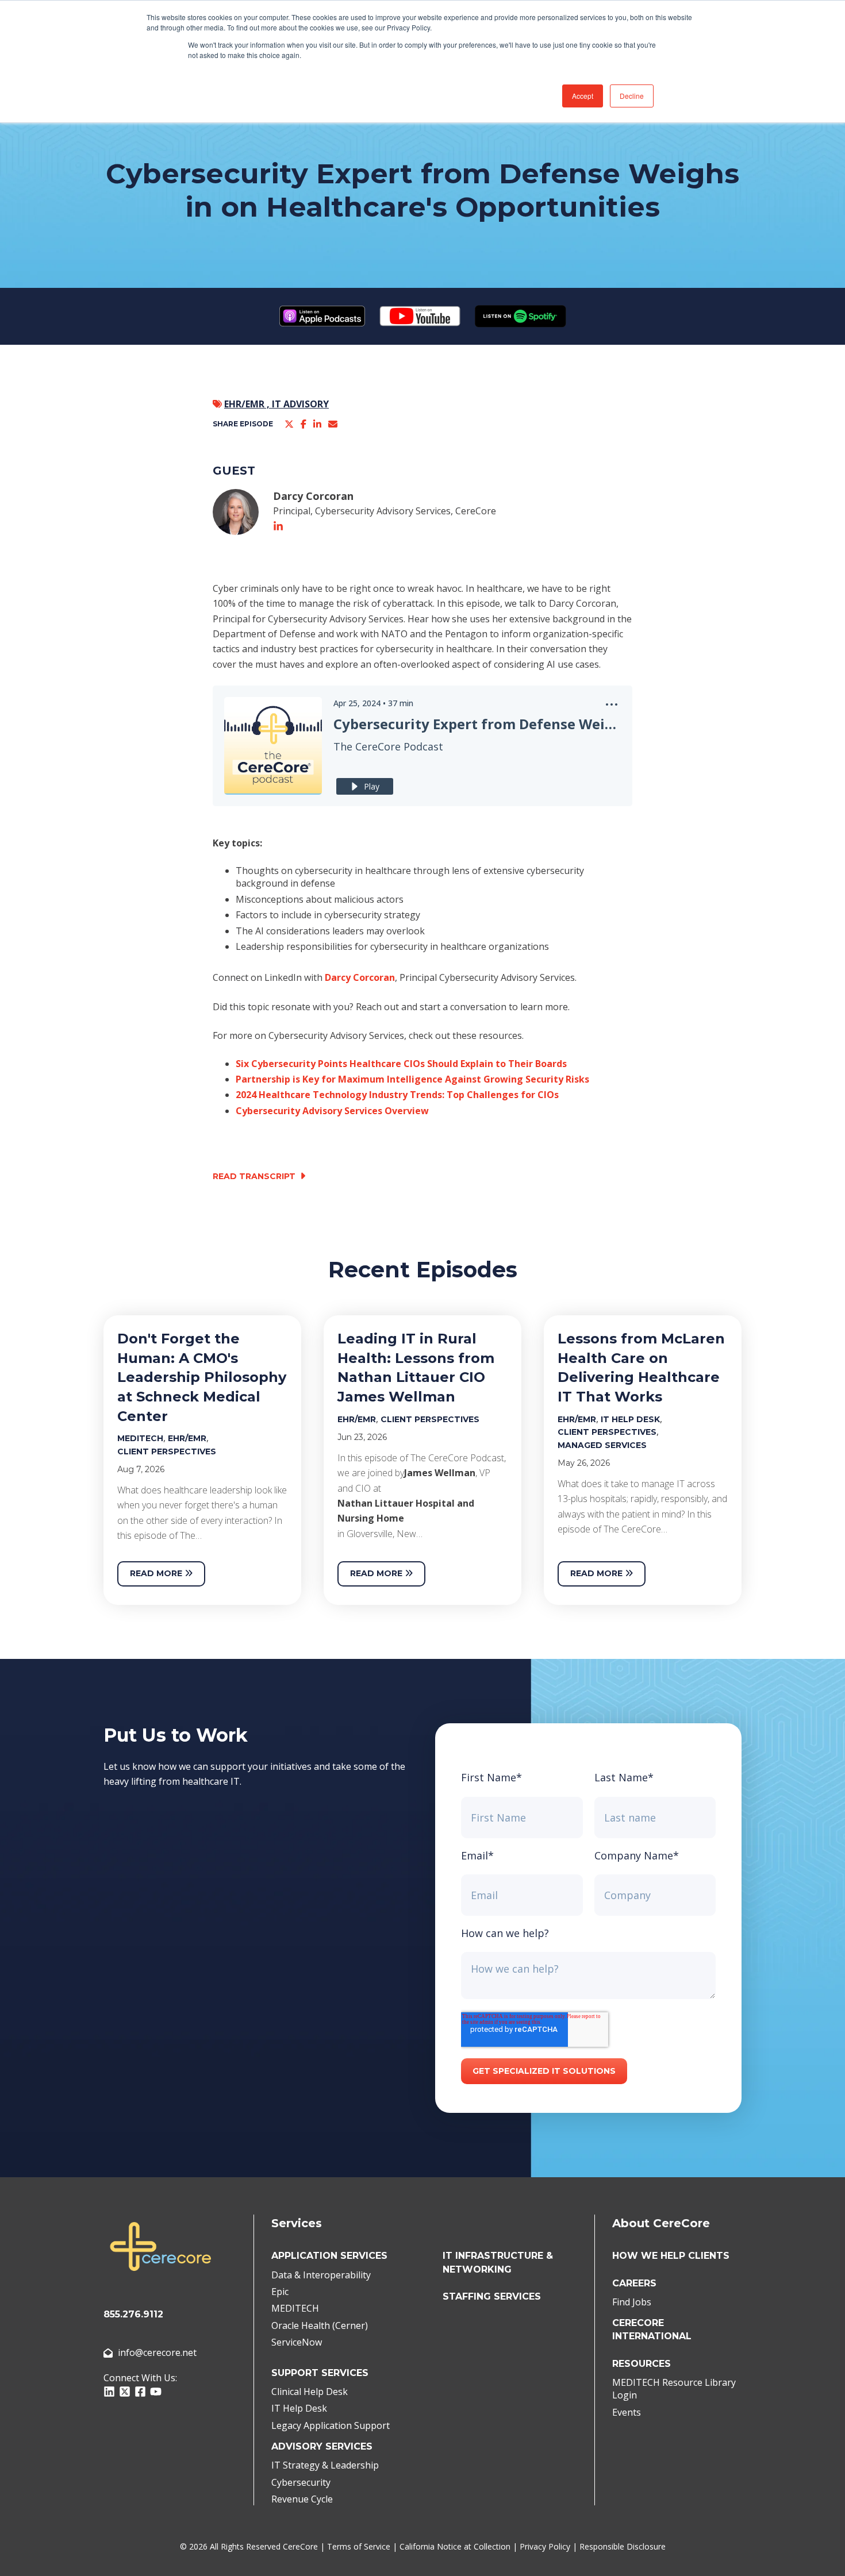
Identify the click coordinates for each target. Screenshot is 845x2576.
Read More (157, 1573)
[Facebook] (304, 424)
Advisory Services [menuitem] (322, 2446)
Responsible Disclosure (623, 2546)
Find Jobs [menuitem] (632, 2302)
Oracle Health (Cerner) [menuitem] (320, 2325)
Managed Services (602, 1445)
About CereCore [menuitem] (661, 2223)
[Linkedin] (317, 424)
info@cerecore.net (157, 2352)
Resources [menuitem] (642, 2364)
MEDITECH (140, 1438)
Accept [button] (583, 96)
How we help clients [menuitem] (671, 2256)
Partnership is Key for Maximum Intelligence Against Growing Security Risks (412, 1079)
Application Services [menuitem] (329, 2256)
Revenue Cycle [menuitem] (302, 2499)
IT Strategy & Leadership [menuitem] (325, 2465)
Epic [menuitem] (280, 2292)
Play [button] (372, 786)
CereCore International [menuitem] (652, 2329)
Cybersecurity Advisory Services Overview (332, 1111)
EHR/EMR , (248, 404)
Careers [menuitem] (634, 2283)
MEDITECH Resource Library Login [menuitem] (674, 2389)
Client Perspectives (167, 1451)
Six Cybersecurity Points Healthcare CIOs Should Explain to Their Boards (401, 1064)
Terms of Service (359, 2546)
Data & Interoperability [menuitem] (321, 2275)
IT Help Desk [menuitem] (299, 2408)
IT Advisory (300, 404)
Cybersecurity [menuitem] (301, 2482)
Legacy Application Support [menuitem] (331, 2425)
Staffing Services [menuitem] (492, 2296)
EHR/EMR (187, 1438)
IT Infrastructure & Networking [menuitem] (498, 2262)
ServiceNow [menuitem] (297, 2342)
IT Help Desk (630, 1419)
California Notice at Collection (455, 2546)
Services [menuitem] (297, 2223)
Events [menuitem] (627, 2412)
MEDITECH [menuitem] (295, 2308)
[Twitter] (289, 424)
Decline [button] (632, 96)
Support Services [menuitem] (320, 2373)
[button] (612, 708)
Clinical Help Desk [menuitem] (310, 2392)
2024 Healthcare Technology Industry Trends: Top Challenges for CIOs (397, 1095)
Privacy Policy (545, 2546)
